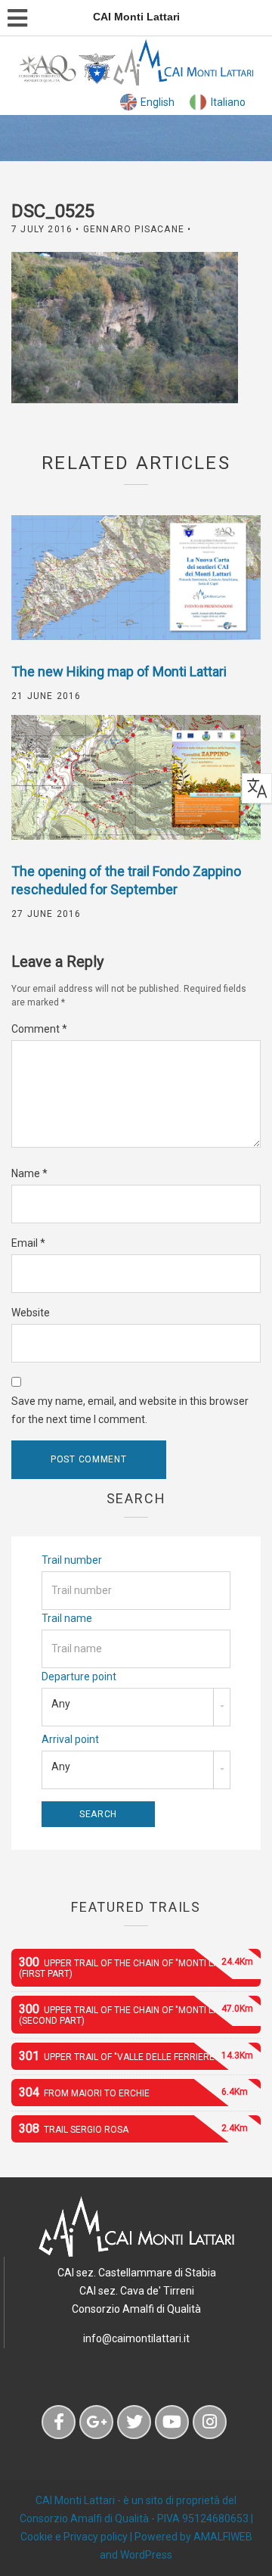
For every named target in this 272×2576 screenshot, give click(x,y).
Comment (39, 1029)
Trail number (72, 1560)
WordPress (146, 2555)
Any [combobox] (61, 1704)
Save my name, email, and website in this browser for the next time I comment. (130, 1410)
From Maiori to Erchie (133, 2092)
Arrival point (70, 1739)
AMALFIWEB (223, 2537)
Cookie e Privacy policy (74, 2537)
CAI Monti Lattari (75, 2500)
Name (29, 1173)
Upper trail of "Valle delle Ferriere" (136, 2056)
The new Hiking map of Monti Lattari (119, 671)
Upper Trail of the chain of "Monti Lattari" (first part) (136, 1967)
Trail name (67, 1618)
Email (28, 1243)
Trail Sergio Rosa (133, 2129)
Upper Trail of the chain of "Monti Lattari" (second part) (136, 2014)
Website (31, 1313)
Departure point (79, 1676)
